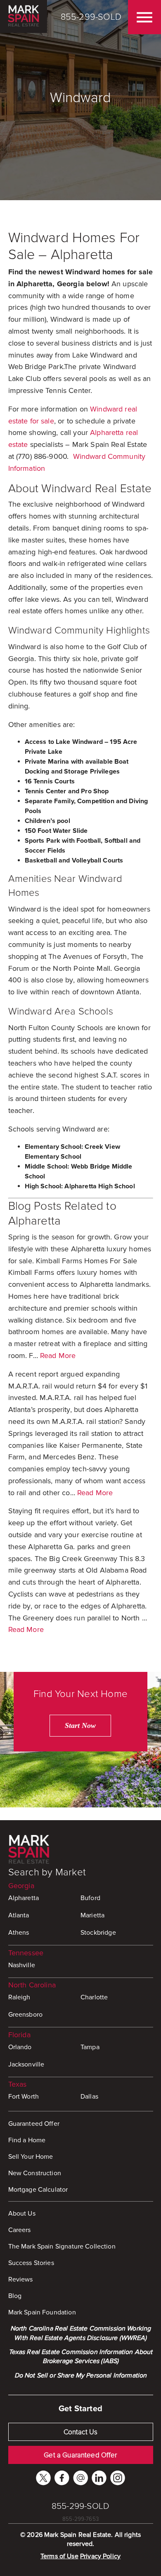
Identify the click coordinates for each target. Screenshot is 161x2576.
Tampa (90, 2047)
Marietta (92, 1915)
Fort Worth (24, 2097)
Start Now (80, 1725)
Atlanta (19, 1915)
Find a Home (27, 2140)
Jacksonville (26, 2064)
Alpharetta (24, 1898)
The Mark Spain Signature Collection (62, 2246)
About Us (22, 2214)
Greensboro (26, 2015)
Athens (19, 1933)
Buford (90, 1898)
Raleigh (19, 1997)
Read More (58, 1356)
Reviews (21, 2279)
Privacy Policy (100, 2556)
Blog (15, 2296)
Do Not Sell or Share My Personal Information (81, 2375)
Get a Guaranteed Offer (80, 2455)
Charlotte (94, 1997)
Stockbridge (98, 1933)
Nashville (22, 1965)
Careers (20, 2230)
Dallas (89, 2097)
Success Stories (31, 2263)
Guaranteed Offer (34, 2124)
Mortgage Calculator (38, 2190)
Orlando (20, 2047)
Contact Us (81, 2432)
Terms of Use (59, 2556)
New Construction (35, 2173)
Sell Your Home (31, 2157)
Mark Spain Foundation (42, 2312)
